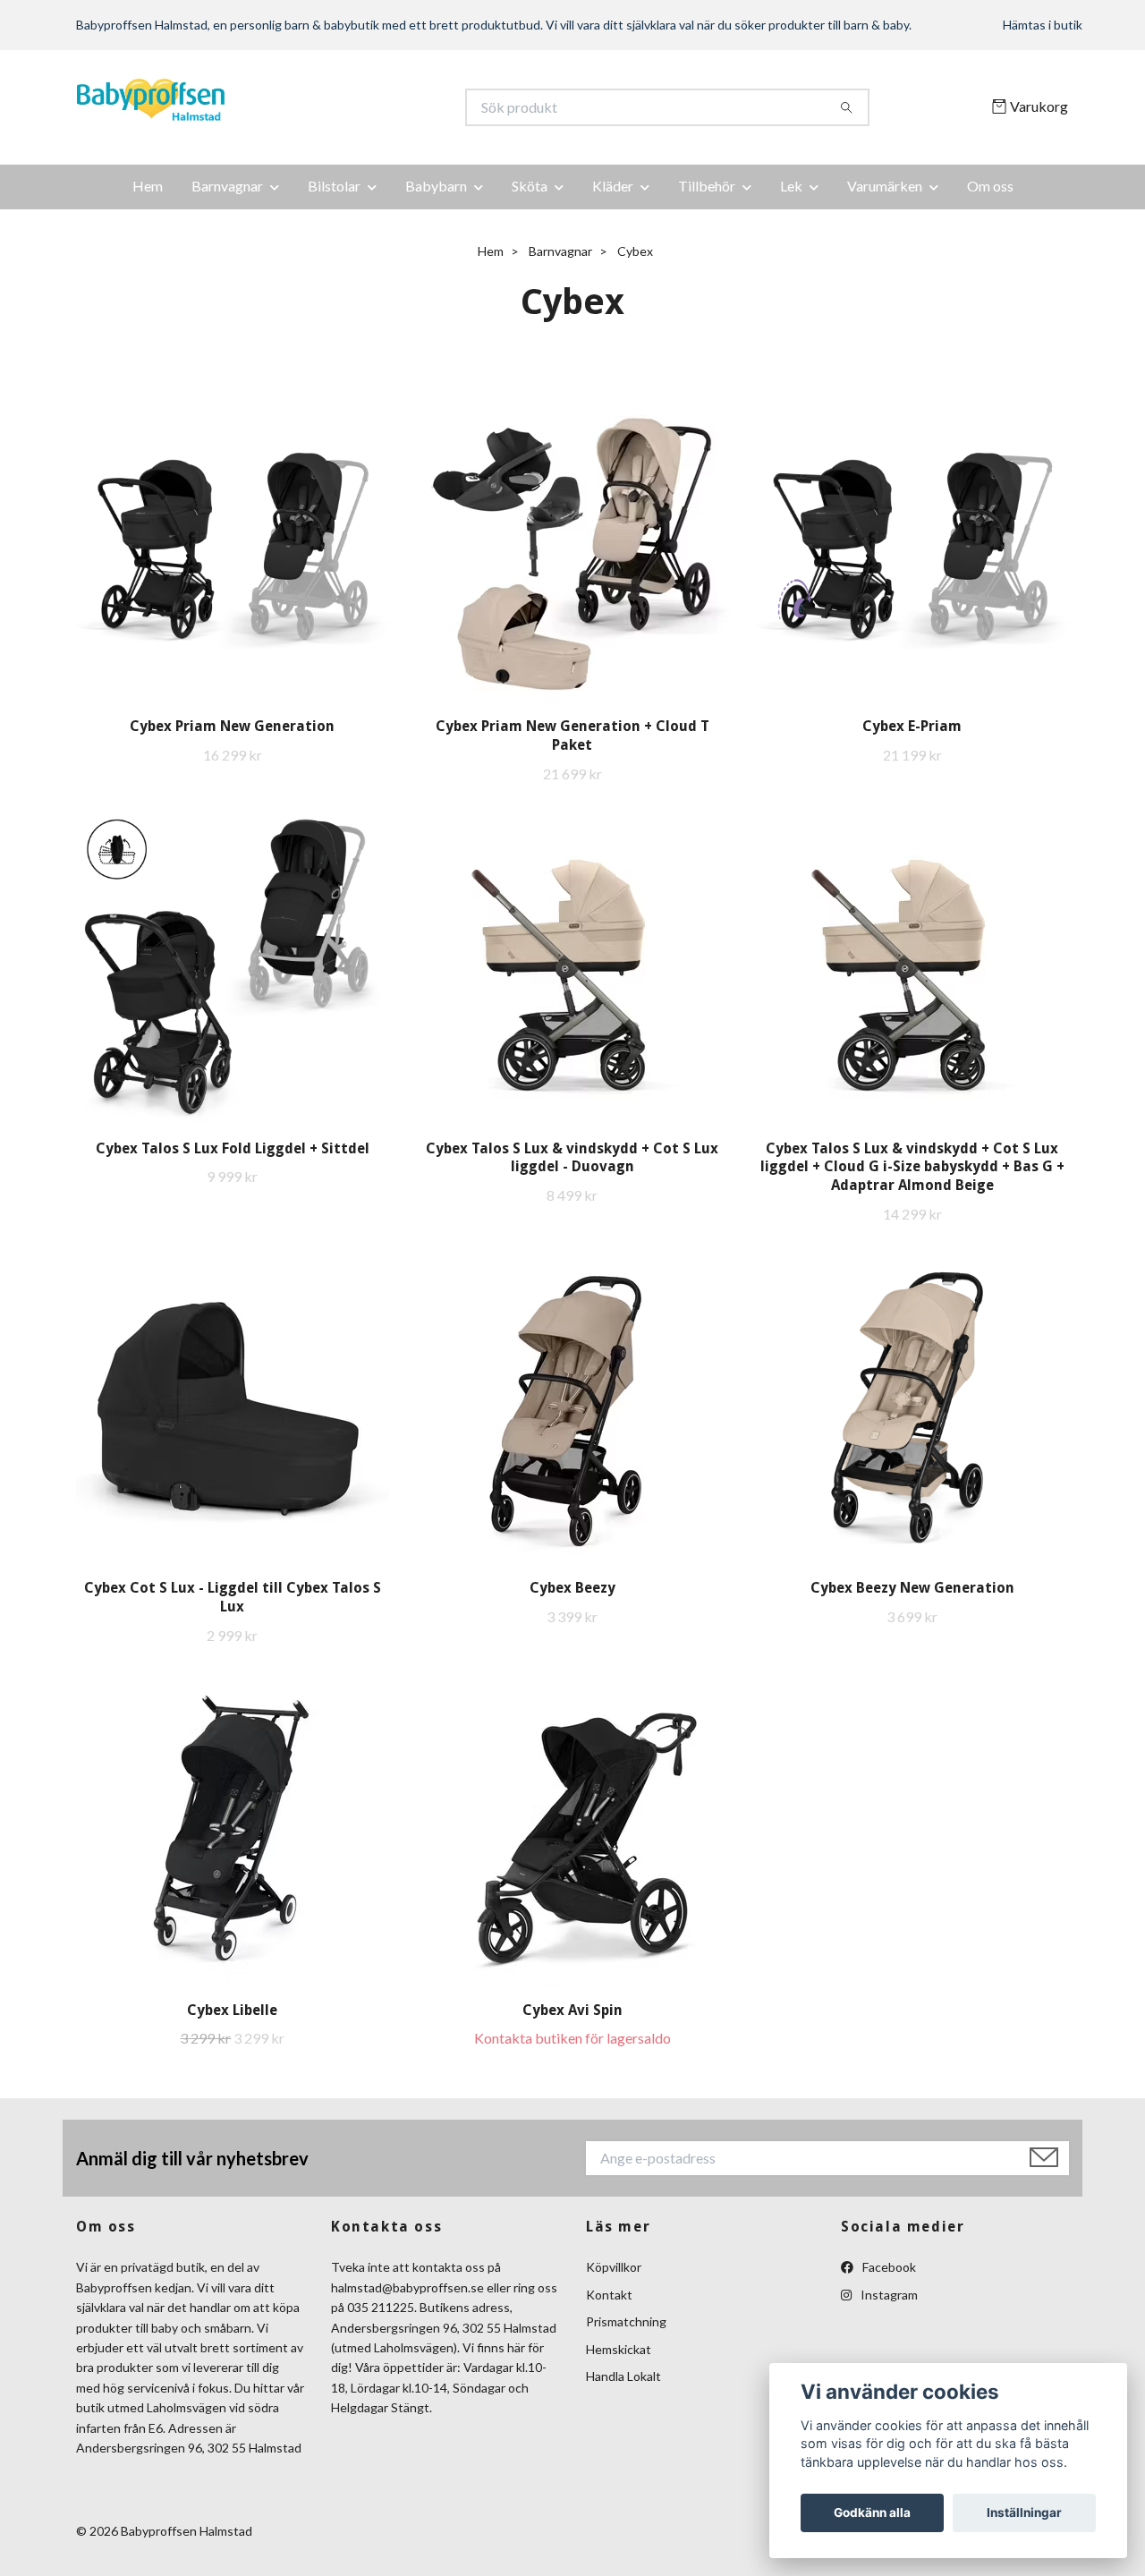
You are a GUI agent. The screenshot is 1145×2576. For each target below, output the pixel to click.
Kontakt (609, 2295)
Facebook (888, 2267)
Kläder (613, 186)
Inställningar (1024, 2512)
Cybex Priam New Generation (232, 726)
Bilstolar (334, 186)
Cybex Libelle (232, 2010)
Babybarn (436, 186)
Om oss (990, 186)
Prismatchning (626, 2321)
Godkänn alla (872, 2512)
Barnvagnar (227, 186)
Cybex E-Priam (912, 726)
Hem (148, 186)
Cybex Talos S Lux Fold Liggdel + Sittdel (233, 1148)
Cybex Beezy (572, 1588)
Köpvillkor (614, 2267)
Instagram (888, 2295)
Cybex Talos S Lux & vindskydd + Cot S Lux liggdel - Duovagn (572, 1158)
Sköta (530, 186)
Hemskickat (619, 2349)
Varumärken (885, 186)
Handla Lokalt (623, 2376)
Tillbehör (707, 186)
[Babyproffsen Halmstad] (325, 107)
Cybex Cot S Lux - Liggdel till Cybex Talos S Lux (233, 1597)
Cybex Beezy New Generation (912, 1588)
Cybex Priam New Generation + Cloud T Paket (572, 735)
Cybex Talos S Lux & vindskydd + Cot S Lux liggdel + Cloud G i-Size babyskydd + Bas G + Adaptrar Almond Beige (912, 1167)
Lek (791, 186)
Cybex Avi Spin (572, 2010)
